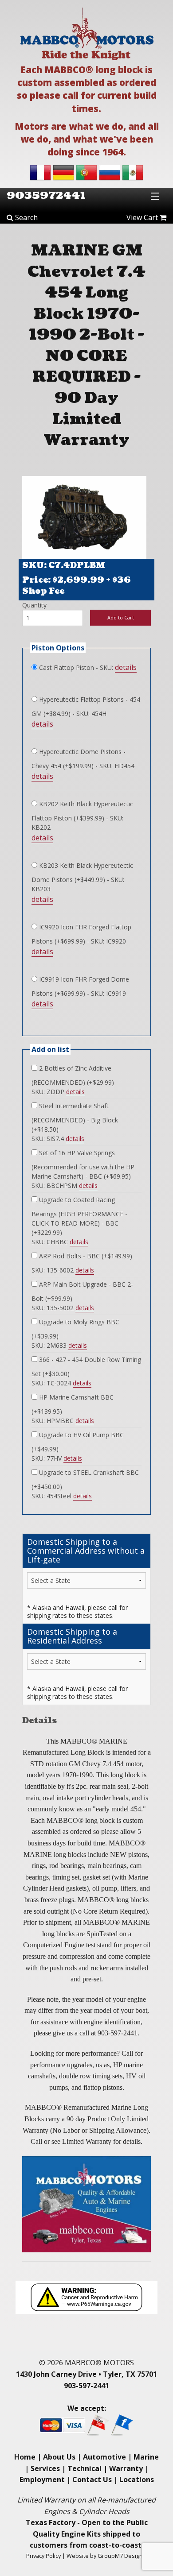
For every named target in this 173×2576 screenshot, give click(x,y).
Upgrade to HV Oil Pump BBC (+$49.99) (78, 1442)
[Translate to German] (63, 172)
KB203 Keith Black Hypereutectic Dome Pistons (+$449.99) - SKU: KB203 (82, 877)
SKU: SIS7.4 (58, 1139)
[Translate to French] (40, 172)
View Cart (143, 217)
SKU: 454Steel (62, 1496)
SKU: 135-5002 (63, 1308)
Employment (42, 2479)
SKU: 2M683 (59, 1345)
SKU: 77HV (57, 1458)
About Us (59, 2457)
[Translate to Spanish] (133, 172)
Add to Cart (121, 617)
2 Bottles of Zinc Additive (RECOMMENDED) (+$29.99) (73, 1075)
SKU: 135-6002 (63, 1270)
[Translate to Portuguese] (86, 172)
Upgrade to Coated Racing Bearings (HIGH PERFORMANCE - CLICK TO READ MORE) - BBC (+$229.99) (79, 1216)
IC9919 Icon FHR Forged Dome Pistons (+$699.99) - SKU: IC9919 (80, 986)
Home (25, 2457)
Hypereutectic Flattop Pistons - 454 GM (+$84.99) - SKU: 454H (86, 706)
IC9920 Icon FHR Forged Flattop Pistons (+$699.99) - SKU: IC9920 (81, 934)
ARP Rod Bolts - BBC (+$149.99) (85, 1256)
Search (26, 217)
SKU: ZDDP (58, 1092)
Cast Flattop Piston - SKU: (75, 667)
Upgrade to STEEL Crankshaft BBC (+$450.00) (85, 1479)
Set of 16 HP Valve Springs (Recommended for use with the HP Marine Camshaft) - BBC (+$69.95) (83, 1164)
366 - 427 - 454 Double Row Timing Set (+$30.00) (86, 1367)
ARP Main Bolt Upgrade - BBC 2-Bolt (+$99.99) (82, 1291)
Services (45, 2468)
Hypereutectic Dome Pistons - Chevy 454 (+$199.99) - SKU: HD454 (83, 759)
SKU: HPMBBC (63, 1421)
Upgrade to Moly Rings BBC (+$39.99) (75, 1329)
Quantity (34, 605)
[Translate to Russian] (110, 172)
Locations (137, 2479)
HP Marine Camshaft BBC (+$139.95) (73, 1404)
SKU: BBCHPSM (65, 1186)
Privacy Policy (43, 2556)
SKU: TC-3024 (61, 1383)
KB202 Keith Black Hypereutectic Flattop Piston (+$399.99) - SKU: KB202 (82, 816)
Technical (85, 2468)
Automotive (104, 2457)
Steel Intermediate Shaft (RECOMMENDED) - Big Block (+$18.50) (75, 1118)
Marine (146, 2457)
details (126, 667)
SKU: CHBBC (60, 1242)
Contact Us (92, 2479)
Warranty (126, 2468)
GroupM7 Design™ (122, 2556)
